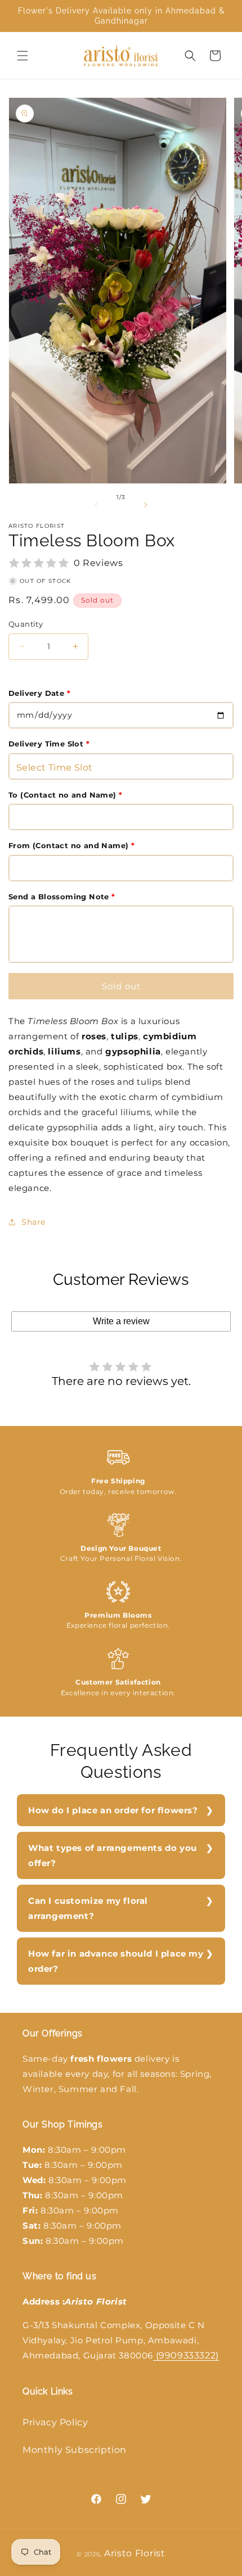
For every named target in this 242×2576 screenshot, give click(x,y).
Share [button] (33, 1222)
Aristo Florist (135, 2553)
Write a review (121, 1321)
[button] (23, 56)
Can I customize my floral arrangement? (88, 1908)
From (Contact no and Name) (71, 845)
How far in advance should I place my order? (116, 1961)
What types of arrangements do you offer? (113, 1855)
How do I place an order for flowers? (113, 1810)
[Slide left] (96, 505)
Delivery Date (39, 693)
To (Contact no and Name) (65, 795)
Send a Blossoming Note (62, 897)
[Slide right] (146, 505)
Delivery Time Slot (49, 744)
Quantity (26, 624)
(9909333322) (186, 2355)
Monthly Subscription (75, 2450)
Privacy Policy (55, 2422)
